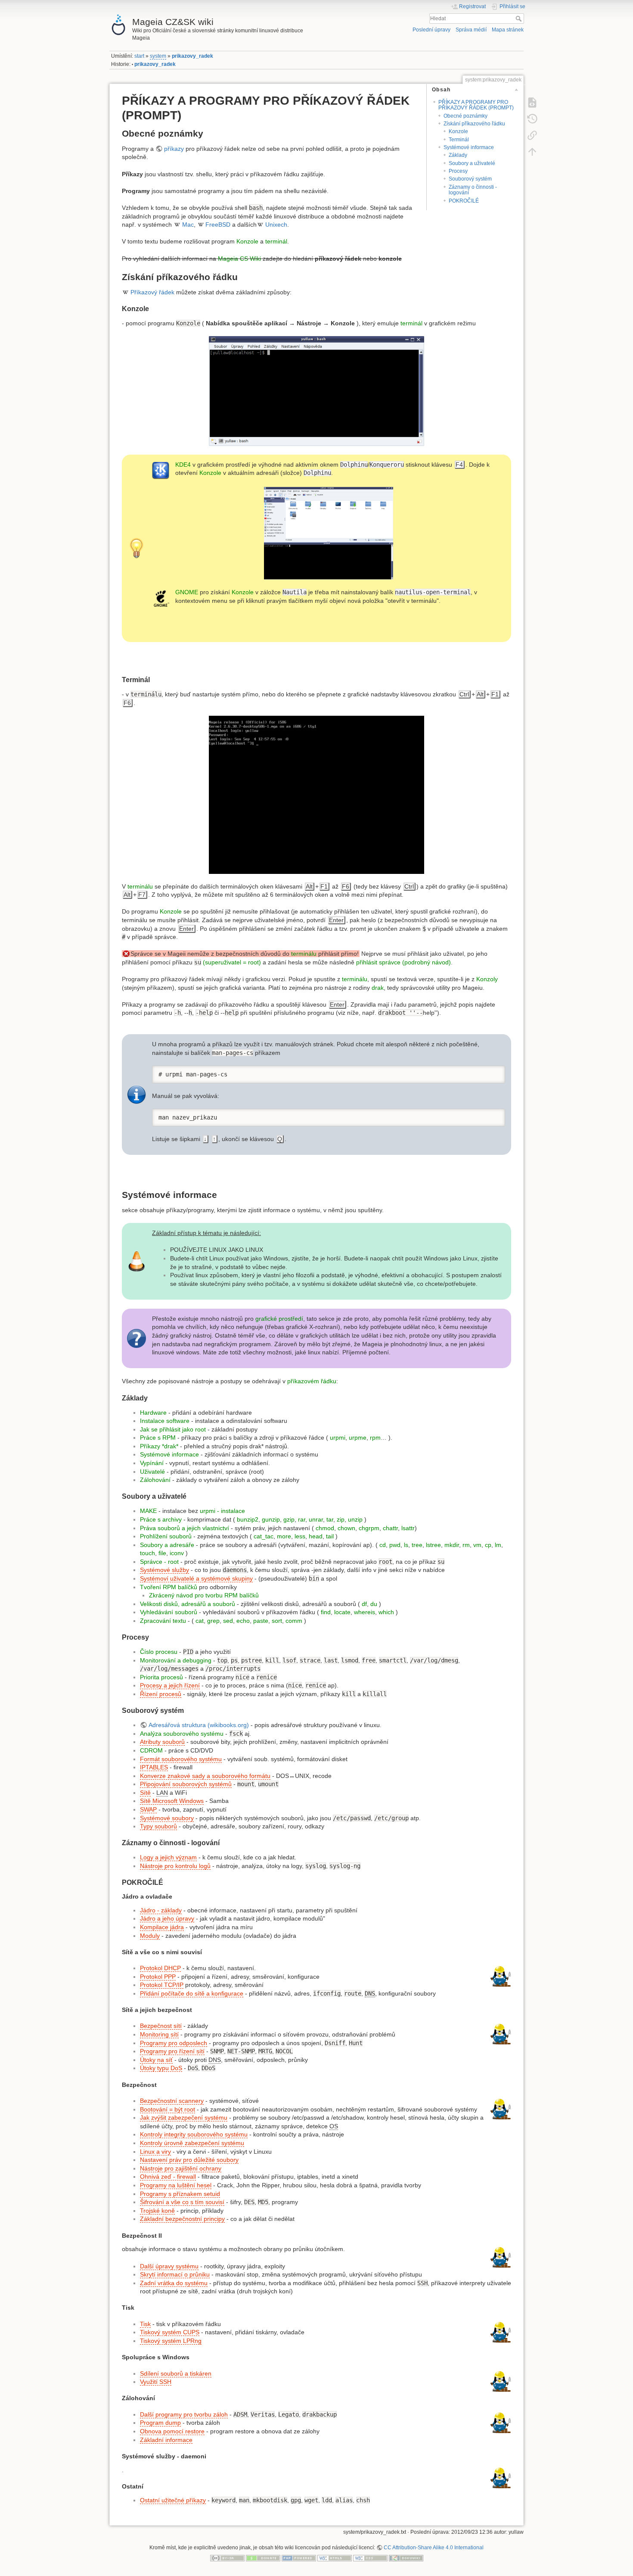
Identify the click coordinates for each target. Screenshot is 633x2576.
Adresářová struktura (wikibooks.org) (199, 1725)
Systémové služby (164, 1570)
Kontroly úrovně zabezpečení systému (192, 2143)
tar (330, 1519)
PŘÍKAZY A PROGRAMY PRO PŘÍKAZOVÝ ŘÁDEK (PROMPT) (476, 105)
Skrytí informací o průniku (175, 2274)
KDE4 (183, 465)
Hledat (520, 19)
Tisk (145, 2324)
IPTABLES (154, 1767)
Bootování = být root (168, 2109)
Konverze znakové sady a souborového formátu (205, 1776)
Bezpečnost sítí (161, 2026)
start (139, 56)
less (300, 1536)
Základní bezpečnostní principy (182, 2219)
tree (417, 1545)
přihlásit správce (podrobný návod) (403, 962)
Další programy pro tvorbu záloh (184, 2414)
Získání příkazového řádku (474, 124)
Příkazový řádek (152, 292)
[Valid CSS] (370, 2558)
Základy (458, 155)
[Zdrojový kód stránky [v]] (532, 102)
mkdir (452, 1545)
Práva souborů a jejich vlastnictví (185, 1528)
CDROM (151, 1750)
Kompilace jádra (162, 1927)
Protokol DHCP (160, 1968)
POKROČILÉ (464, 201)
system (158, 56)
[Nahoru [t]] (532, 151)
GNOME (187, 592)
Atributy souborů (162, 1742)
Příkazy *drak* (159, 1446)
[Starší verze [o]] (532, 119)
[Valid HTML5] (335, 2558)
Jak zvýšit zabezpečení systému (184, 2118)
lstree (433, 1545)
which (386, 1612)
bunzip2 (248, 1519)
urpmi (338, 1438)
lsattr (408, 1528)
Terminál (459, 140)
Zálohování (155, 1480)
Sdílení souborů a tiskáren (176, 2373)
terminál (276, 241)
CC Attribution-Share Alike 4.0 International (434, 2548)
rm (466, 1545)
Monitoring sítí (159, 2034)
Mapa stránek (508, 30)
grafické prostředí (279, 1319)
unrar (316, 1519)
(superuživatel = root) (232, 962)
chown (346, 1528)
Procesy (458, 171)
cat (200, 1621)
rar (302, 1519)
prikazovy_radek (192, 56)
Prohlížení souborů (166, 1536)
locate (342, 1612)
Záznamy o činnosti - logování (473, 190)
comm (294, 1621)
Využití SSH (156, 2382)
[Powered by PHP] (299, 2558)
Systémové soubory (167, 1818)
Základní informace (166, 2440)
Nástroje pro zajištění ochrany (181, 2168)
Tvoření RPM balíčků (169, 1587)
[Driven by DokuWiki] (406, 2558)
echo (243, 1621)
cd (383, 1545)
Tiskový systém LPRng (171, 2341)
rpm (375, 1438)
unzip (355, 1519)
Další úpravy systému (169, 2266)
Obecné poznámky (465, 116)
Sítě (145, 1793)
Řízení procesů (161, 1694)
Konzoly (487, 979)
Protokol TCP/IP (162, 1985)
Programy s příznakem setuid (180, 2194)
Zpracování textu (163, 1621)
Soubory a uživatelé (472, 163)
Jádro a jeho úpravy (167, 1918)
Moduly (150, 1936)
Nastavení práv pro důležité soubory (189, 2160)
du (374, 1604)
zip (341, 1519)
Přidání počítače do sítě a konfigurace (192, 1993)
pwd (395, 1545)
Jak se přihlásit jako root (173, 1429)
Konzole (458, 131)
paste (261, 1621)
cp (488, 1545)
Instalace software (165, 1421)
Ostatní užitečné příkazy (173, 2500)
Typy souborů (158, 1826)
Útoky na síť (156, 2060)
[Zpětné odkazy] (532, 135)
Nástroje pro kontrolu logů (175, 1866)
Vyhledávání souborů (169, 1612)
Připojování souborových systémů (186, 1784)
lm (498, 1545)
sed (228, 1621)
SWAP (148, 1809)
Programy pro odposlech (174, 2043)
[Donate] (263, 2558)
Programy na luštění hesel (176, 2185)
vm (477, 1545)
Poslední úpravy (431, 30)
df (364, 1604)
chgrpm (369, 1528)
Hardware (153, 1413)
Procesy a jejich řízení (170, 1685)
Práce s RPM (158, 1438)
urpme (358, 1438)
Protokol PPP (158, 1977)
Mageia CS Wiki (239, 259)
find (326, 1612)
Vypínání (152, 1463)
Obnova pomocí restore (172, 2431)
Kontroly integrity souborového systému (194, 2134)
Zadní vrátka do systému (174, 2283)
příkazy (174, 149)
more (284, 1536)
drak (378, 988)
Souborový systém (470, 179)
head (316, 1536)
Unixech (276, 225)
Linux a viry (155, 2152)
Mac (188, 225)
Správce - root (159, 1562)
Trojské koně (157, 2211)
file (162, 1553)
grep (213, 1621)
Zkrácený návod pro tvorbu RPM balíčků (204, 1595)
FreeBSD (218, 225)
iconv (177, 1553)
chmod (325, 1528)
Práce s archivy (161, 1519)
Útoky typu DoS (161, 2068)
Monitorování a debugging (176, 1660)
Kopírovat (484, 1072)
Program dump (160, 2423)
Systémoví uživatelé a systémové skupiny (196, 1578)
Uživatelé (152, 1472)
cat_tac (264, 1536)
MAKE (148, 1511)
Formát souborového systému (181, 1759)
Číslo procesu (159, 1652)
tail (330, 1536)
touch (147, 1553)
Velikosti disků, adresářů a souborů (188, 1604)
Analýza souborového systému (182, 1734)
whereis (365, 1612)
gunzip (271, 1519)
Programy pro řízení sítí (172, 2051)
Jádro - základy (161, 1910)
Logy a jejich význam (168, 1857)
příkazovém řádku (312, 1381)
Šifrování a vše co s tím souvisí (182, 2202)
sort (277, 1621)
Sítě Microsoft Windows (172, 1801)
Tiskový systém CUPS (170, 2332)
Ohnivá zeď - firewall (168, 2177)
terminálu (140, 886)
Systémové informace (469, 147)
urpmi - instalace (222, 1511)
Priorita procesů (161, 1677)
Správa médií (471, 30)
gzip (289, 1519)
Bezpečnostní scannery (172, 2101)
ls (406, 1545)
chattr (390, 1528)
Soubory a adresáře (167, 1545)
